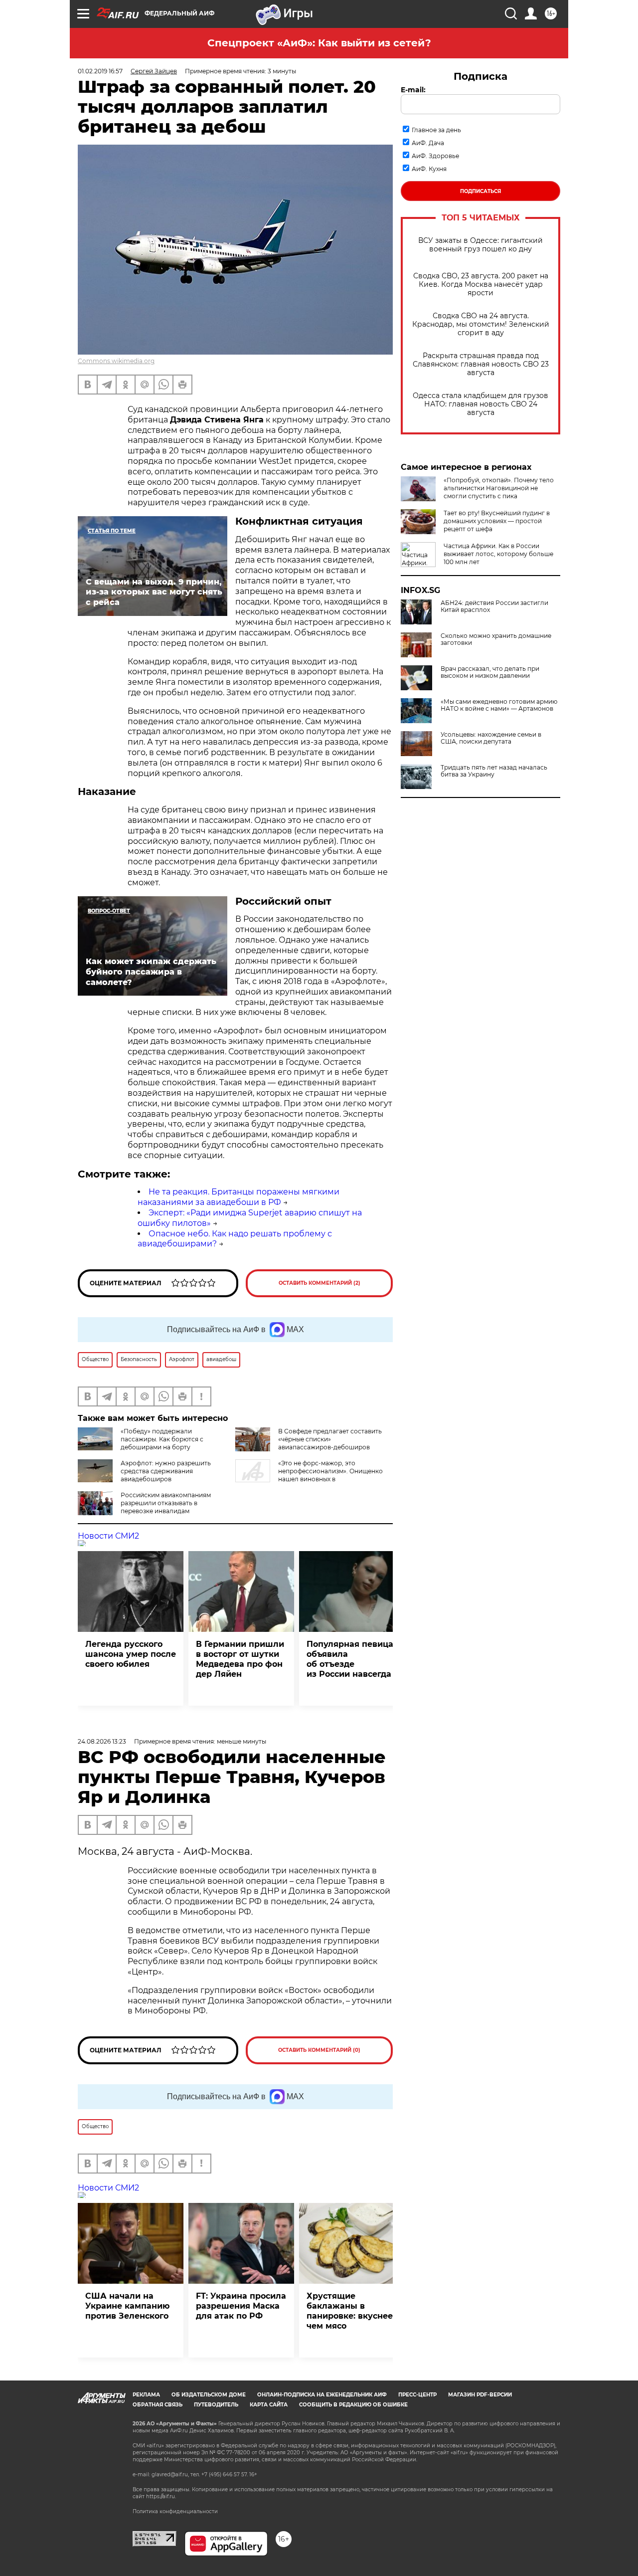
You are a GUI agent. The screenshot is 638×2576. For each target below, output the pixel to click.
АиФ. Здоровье (435, 156)
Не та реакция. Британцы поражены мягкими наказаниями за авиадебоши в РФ (239, 1197)
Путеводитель (216, 2405)
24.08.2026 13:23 (102, 1741)
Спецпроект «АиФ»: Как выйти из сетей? (319, 43)
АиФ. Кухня (429, 169)
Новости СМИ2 (108, 1536)
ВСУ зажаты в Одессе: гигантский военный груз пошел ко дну (480, 245)
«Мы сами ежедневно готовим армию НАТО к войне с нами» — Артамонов (499, 705)
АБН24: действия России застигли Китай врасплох (494, 606)
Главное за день (436, 130)
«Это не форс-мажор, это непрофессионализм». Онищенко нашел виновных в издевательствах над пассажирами (309, 1475)
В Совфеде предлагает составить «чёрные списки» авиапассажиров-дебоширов (330, 1439)
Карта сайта (269, 2405)
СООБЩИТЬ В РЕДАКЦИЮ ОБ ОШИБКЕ (353, 2405)
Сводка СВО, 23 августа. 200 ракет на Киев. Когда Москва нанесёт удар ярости (481, 285)
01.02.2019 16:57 (100, 71)
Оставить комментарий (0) (319, 2050)
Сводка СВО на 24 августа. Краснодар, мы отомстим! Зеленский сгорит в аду (481, 324)
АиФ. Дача (428, 143)
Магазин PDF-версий (480, 2395)
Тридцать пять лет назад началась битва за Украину (494, 771)
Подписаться (480, 191)
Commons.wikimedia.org (116, 361)
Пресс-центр (417, 2395)
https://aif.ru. (161, 2496)
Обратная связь (158, 2405)
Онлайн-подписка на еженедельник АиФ (322, 2395)
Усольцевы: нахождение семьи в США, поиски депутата (491, 738)
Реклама (146, 2395)
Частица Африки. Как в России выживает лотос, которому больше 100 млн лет (498, 554)
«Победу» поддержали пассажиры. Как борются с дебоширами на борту (162, 1439)
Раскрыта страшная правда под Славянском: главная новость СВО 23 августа (481, 364)
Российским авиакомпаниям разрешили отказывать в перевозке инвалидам (166, 1503)
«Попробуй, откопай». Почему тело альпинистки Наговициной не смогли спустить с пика (499, 488)
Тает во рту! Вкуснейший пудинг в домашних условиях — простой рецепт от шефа (497, 521)
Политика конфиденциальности (175, 2511)
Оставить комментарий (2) (319, 1283)
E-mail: (413, 90)
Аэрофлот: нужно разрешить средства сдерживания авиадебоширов (166, 1471)
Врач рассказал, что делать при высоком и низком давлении (490, 672)
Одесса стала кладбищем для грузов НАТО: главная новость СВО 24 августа (480, 404)
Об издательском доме (209, 2395)
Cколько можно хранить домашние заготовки (496, 639)
